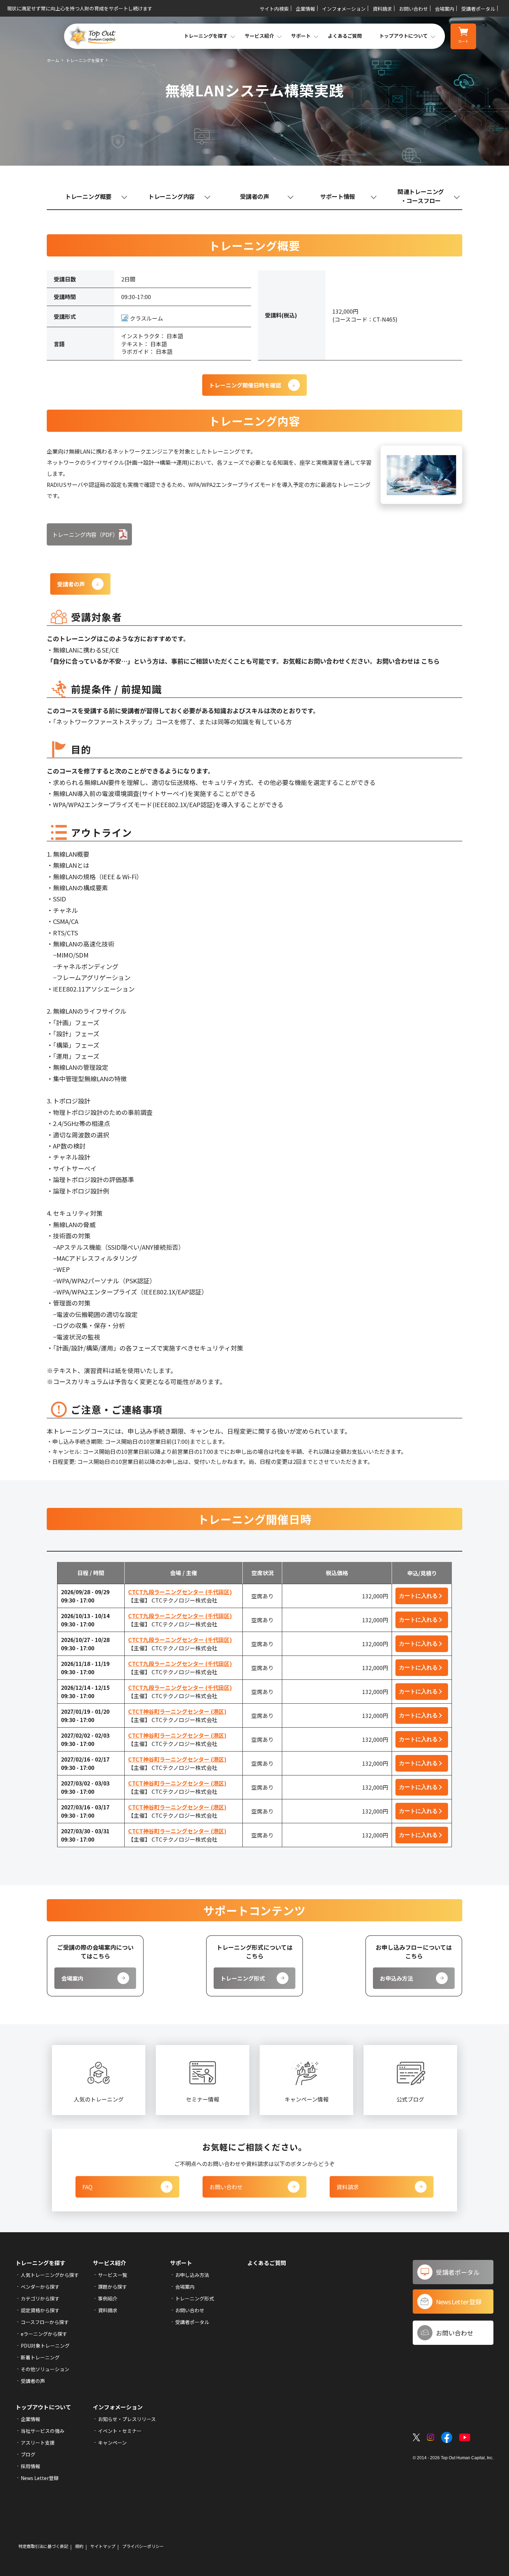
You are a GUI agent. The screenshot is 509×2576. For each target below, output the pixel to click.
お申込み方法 (396, 1978)
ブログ (28, 2454)
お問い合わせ (413, 9)
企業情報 (305, 9)
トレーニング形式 (243, 1978)
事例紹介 (108, 2298)
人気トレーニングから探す (50, 2275)
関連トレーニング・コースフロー (421, 196)
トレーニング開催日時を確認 (245, 385)
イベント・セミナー (120, 2431)
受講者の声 (254, 196)
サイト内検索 (274, 9)
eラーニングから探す (44, 2334)
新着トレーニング (40, 2357)
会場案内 (445, 9)
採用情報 (30, 2466)
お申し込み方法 (192, 2275)
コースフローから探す (45, 2322)
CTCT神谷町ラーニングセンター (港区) (177, 1711)
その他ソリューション (45, 2369)
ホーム (53, 60)
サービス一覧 (113, 2275)
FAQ (87, 2187)
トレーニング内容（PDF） (85, 534)
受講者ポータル (478, 9)
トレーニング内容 (171, 196)
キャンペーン (112, 2443)
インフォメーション (344, 9)
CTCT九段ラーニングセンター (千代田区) (180, 1592)
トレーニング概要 (88, 196)
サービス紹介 (109, 2263)
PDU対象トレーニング (45, 2346)
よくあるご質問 (345, 36)
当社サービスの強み (43, 2431)
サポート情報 (338, 196)
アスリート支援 (38, 2443)
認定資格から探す (40, 2310)
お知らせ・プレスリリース (127, 2419)
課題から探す (113, 2287)
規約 (79, 2546)
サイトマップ (103, 2546)
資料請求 (382, 9)
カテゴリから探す (40, 2298)
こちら (430, 661)
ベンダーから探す (40, 2287)
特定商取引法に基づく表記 (43, 2546)
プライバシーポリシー (143, 2546)
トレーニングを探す (85, 60)
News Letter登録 (40, 2478)
